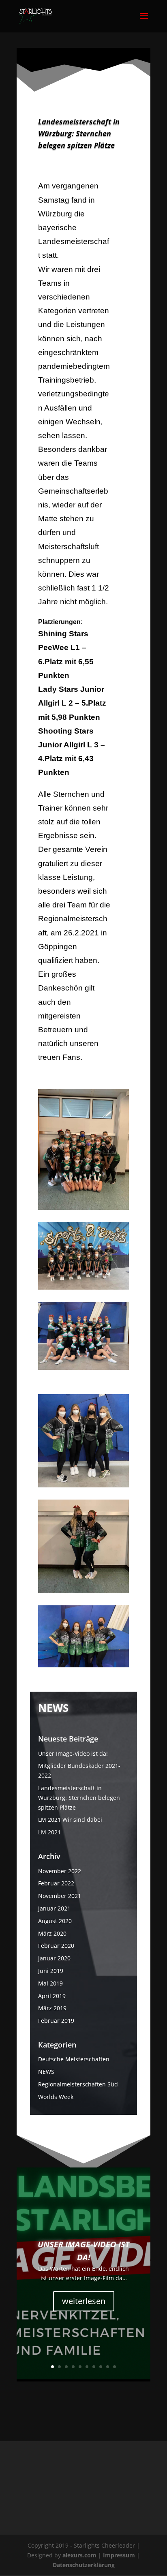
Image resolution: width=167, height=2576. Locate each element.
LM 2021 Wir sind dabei (70, 1820)
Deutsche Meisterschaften (74, 2059)
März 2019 (52, 2008)
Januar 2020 (54, 1958)
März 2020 (52, 1933)
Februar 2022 (56, 1883)
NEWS (46, 2072)
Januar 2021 (54, 1908)
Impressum (120, 2555)
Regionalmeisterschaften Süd (78, 2084)
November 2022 (60, 1871)
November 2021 (60, 1896)
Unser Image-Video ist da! (73, 1753)
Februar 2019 (56, 2021)
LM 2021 (49, 1832)
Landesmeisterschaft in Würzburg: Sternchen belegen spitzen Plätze (79, 1798)
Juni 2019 (51, 1971)
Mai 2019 (50, 1983)
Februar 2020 (56, 1946)
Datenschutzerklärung (84, 2565)
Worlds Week (56, 2097)
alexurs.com (80, 2555)
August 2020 (55, 1921)
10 (115, 2367)
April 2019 (52, 1996)
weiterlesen (84, 2301)
